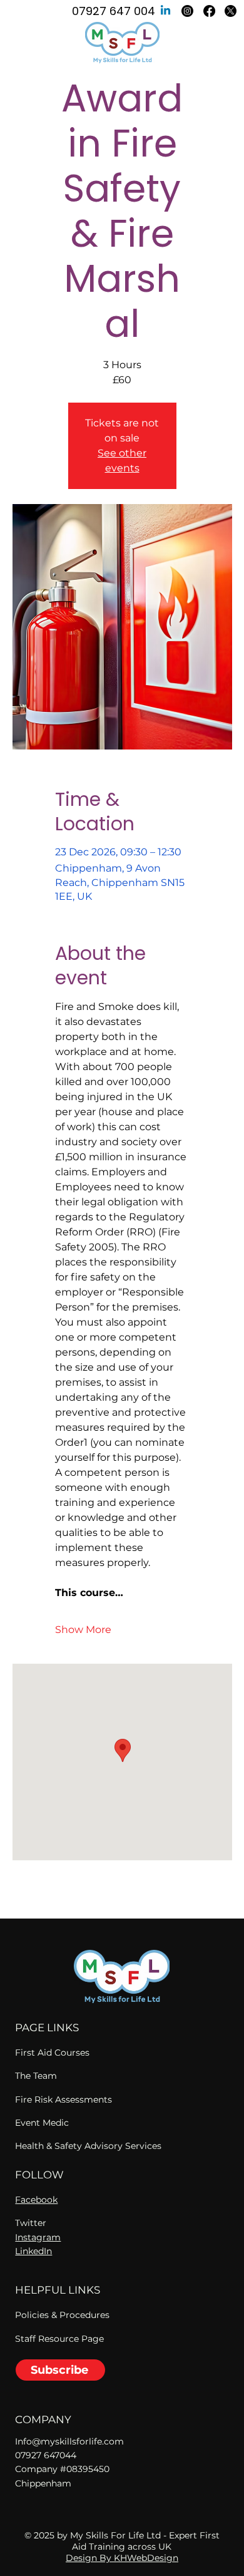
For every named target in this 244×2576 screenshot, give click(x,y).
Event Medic (42, 2123)
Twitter (31, 2223)
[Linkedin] (165, 11)
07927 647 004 (114, 11)
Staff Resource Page (59, 2339)
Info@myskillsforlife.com (69, 2441)
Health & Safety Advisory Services (88, 2146)
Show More (83, 1630)
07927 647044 (46, 2455)
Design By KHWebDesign (122, 2558)
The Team (36, 2076)
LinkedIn (33, 2251)
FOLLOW (39, 2175)
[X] (231, 11)
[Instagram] (187, 11)
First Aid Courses (52, 2053)
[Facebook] (209, 11)
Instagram (38, 2237)
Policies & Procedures (62, 2315)
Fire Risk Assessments (64, 2099)
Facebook (36, 2200)
